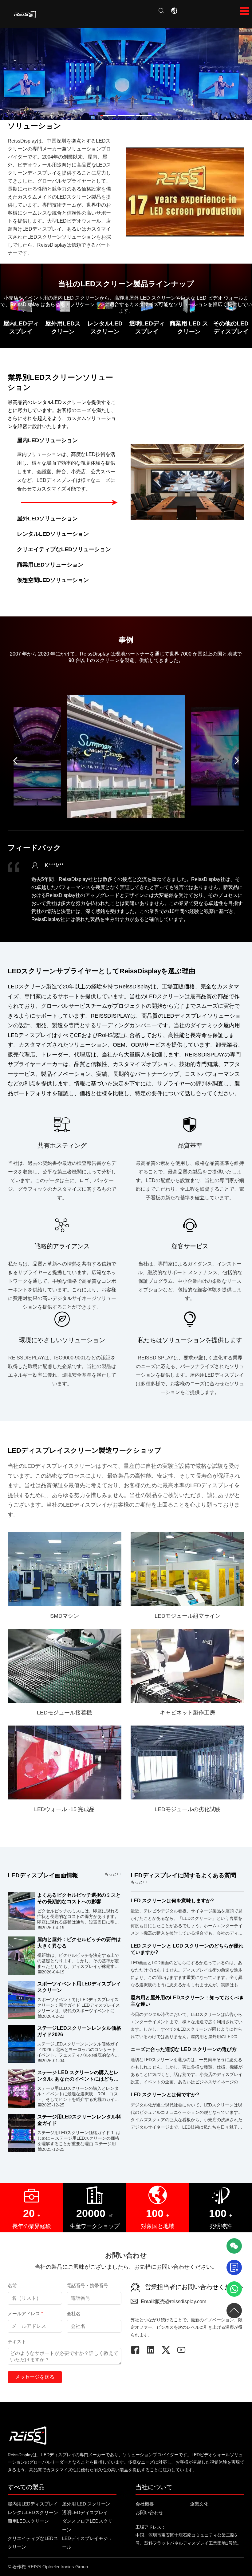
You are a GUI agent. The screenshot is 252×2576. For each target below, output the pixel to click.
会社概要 (145, 2504)
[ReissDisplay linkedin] (154, 2350)
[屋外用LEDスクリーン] (126, 71)
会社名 (74, 2314)
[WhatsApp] (234, 2289)
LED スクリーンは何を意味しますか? (172, 1901)
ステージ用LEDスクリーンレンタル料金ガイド (79, 2120)
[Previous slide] (15, 761)
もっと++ (113, 1874)
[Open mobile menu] (244, 11)
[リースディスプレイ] (25, 14)
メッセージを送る (35, 2377)
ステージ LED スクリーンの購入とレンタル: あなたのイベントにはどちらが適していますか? (78, 2076)
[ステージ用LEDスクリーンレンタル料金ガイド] (21, 2133)
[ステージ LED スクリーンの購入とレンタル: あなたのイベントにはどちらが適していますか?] (21, 2089)
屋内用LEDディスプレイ (33, 2504)
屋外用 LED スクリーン (86, 2504)
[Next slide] (237, 761)
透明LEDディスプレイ (147, 327)
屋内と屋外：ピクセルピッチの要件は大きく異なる (79, 1943)
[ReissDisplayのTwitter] (169, 2350)
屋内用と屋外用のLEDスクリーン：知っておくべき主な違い (187, 2001)
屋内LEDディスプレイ (21, 327)
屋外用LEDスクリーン (63, 327)
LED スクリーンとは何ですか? (165, 2095)
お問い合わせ (149, 2512)
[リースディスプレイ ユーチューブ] (184, 2350)
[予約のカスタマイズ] (234, 2267)
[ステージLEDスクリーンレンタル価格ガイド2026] (21, 2044)
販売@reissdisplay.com (173, 2301)
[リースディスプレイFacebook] (138, 2350)
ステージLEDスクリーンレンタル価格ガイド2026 (79, 2031)
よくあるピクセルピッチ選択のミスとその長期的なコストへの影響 (79, 1898)
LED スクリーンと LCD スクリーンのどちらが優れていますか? (187, 1949)
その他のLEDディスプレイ (231, 327)
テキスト (17, 2342)
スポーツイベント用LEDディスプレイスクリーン (79, 1987)
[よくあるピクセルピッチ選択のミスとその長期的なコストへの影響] (21, 1911)
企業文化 (199, 2504)
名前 (12, 2285)
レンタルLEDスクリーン (105, 327)
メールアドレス (25, 2314)
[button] (108, 115)
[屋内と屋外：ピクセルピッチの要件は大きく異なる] (21, 1956)
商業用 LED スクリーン (189, 327)
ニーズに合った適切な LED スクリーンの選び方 (184, 2049)
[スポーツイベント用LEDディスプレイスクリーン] (21, 2000)
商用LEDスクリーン (28, 2521)
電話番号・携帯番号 (87, 2285)
